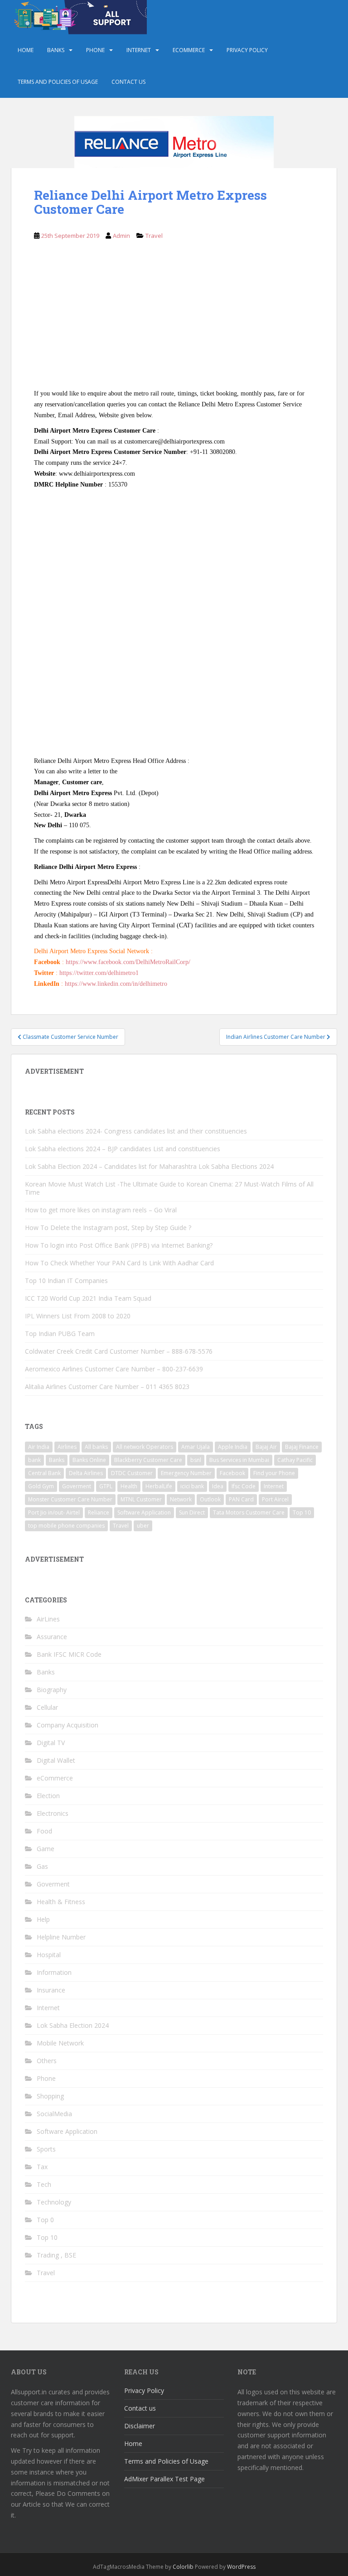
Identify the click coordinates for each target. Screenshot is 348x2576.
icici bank (192, 1486)
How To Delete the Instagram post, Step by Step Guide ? (108, 1228)
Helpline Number (61, 1937)
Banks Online (89, 1460)
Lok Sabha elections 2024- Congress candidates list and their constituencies (136, 1131)
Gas (42, 1866)
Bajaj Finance (302, 1447)
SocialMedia (54, 2114)
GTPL (106, 1486)
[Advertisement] (174, 321)
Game (46, 1849)
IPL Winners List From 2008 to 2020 (78, 1316)
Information (54, 1972)
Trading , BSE (56, 2255)
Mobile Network (60, 2043)
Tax (42, 2167)
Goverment (77, 1486)
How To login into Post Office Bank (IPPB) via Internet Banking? (119, 1245)
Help (43, 1919)
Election (48, 1796)
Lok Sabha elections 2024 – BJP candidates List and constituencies (123, 1149)
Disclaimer (140, 2426)
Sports (46, 2149)
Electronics (53, 1813)
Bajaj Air (266, 1447)
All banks (96, 1447)
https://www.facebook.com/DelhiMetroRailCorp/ (127, 962)
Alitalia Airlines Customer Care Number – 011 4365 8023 (107, 1387)
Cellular (47, 1707)
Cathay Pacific (295, 1460)
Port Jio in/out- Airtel (54, 1512)
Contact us (128, 82)
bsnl (196, 1460)
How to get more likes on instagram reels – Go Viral (101, 1210)
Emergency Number (186, 1473)
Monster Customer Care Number (70, 1499)
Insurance (51, 1990)
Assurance (52, 1637)
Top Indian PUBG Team (60, 1334)
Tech (44, 2184)
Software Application (144, 1512)
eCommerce (189, 50)
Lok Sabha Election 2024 (73, 2025)
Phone (95, 50)
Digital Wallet (56, 1760)
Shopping (50, 2096)
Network (181, 1499)
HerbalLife (159, 1486)
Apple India (233, 1447)
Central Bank (44, 1473)
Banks (56, 50)
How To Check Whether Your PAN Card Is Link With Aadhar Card (119, 1263)
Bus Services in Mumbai (239, 1460)
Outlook (210, 1499)
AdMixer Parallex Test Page (164, 2479)
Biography (52, 1690)
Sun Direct (192, 1512)
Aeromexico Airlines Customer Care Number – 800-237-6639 (114, 1369)
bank (34, 1460)
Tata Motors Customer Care (249, 1512)
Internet (139, 50)
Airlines (67, 1447)
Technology (54, 2202)
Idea (218, 1486)
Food (44, 1831)
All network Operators (145, 1447)
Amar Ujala (196, 1447)
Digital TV (51, 1743)
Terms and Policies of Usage (58, 82)
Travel (154, 236)
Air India (39, 1447)
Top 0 (45, 2220)
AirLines (48, 1619)
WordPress (241, 2567)
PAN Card (241, 1499)
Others (47, 2061)
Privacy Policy (247, 50)
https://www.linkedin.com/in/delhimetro (115, 984)
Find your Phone (274, 1473)
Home (26, 50)
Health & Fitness (61, 1902)
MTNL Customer (141, 1499)
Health (129, 1486)
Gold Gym (41, 1486)
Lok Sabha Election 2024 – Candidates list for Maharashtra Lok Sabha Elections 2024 (149, 1166)
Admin (121, 236)
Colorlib (183, 2567)
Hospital (49, 1955)
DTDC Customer (132, 1473)
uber (143, 1526)
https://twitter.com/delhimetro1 (99, 973)
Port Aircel (275, 1499)
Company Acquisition (68, 1725)
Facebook (232, 1473)
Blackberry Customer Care (148, 1460)
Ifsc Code (244, 1486)
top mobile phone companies (66, 1526)
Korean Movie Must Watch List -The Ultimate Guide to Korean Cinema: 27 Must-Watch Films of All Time (169, 1188)
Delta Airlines (86, 1473)
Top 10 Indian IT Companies (66, 1281)
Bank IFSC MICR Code (69, 1654)
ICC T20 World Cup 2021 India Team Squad (88, 1298)
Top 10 (302, 1512)
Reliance (99, 1512)
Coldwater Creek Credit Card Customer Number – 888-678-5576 (119, 1351)
